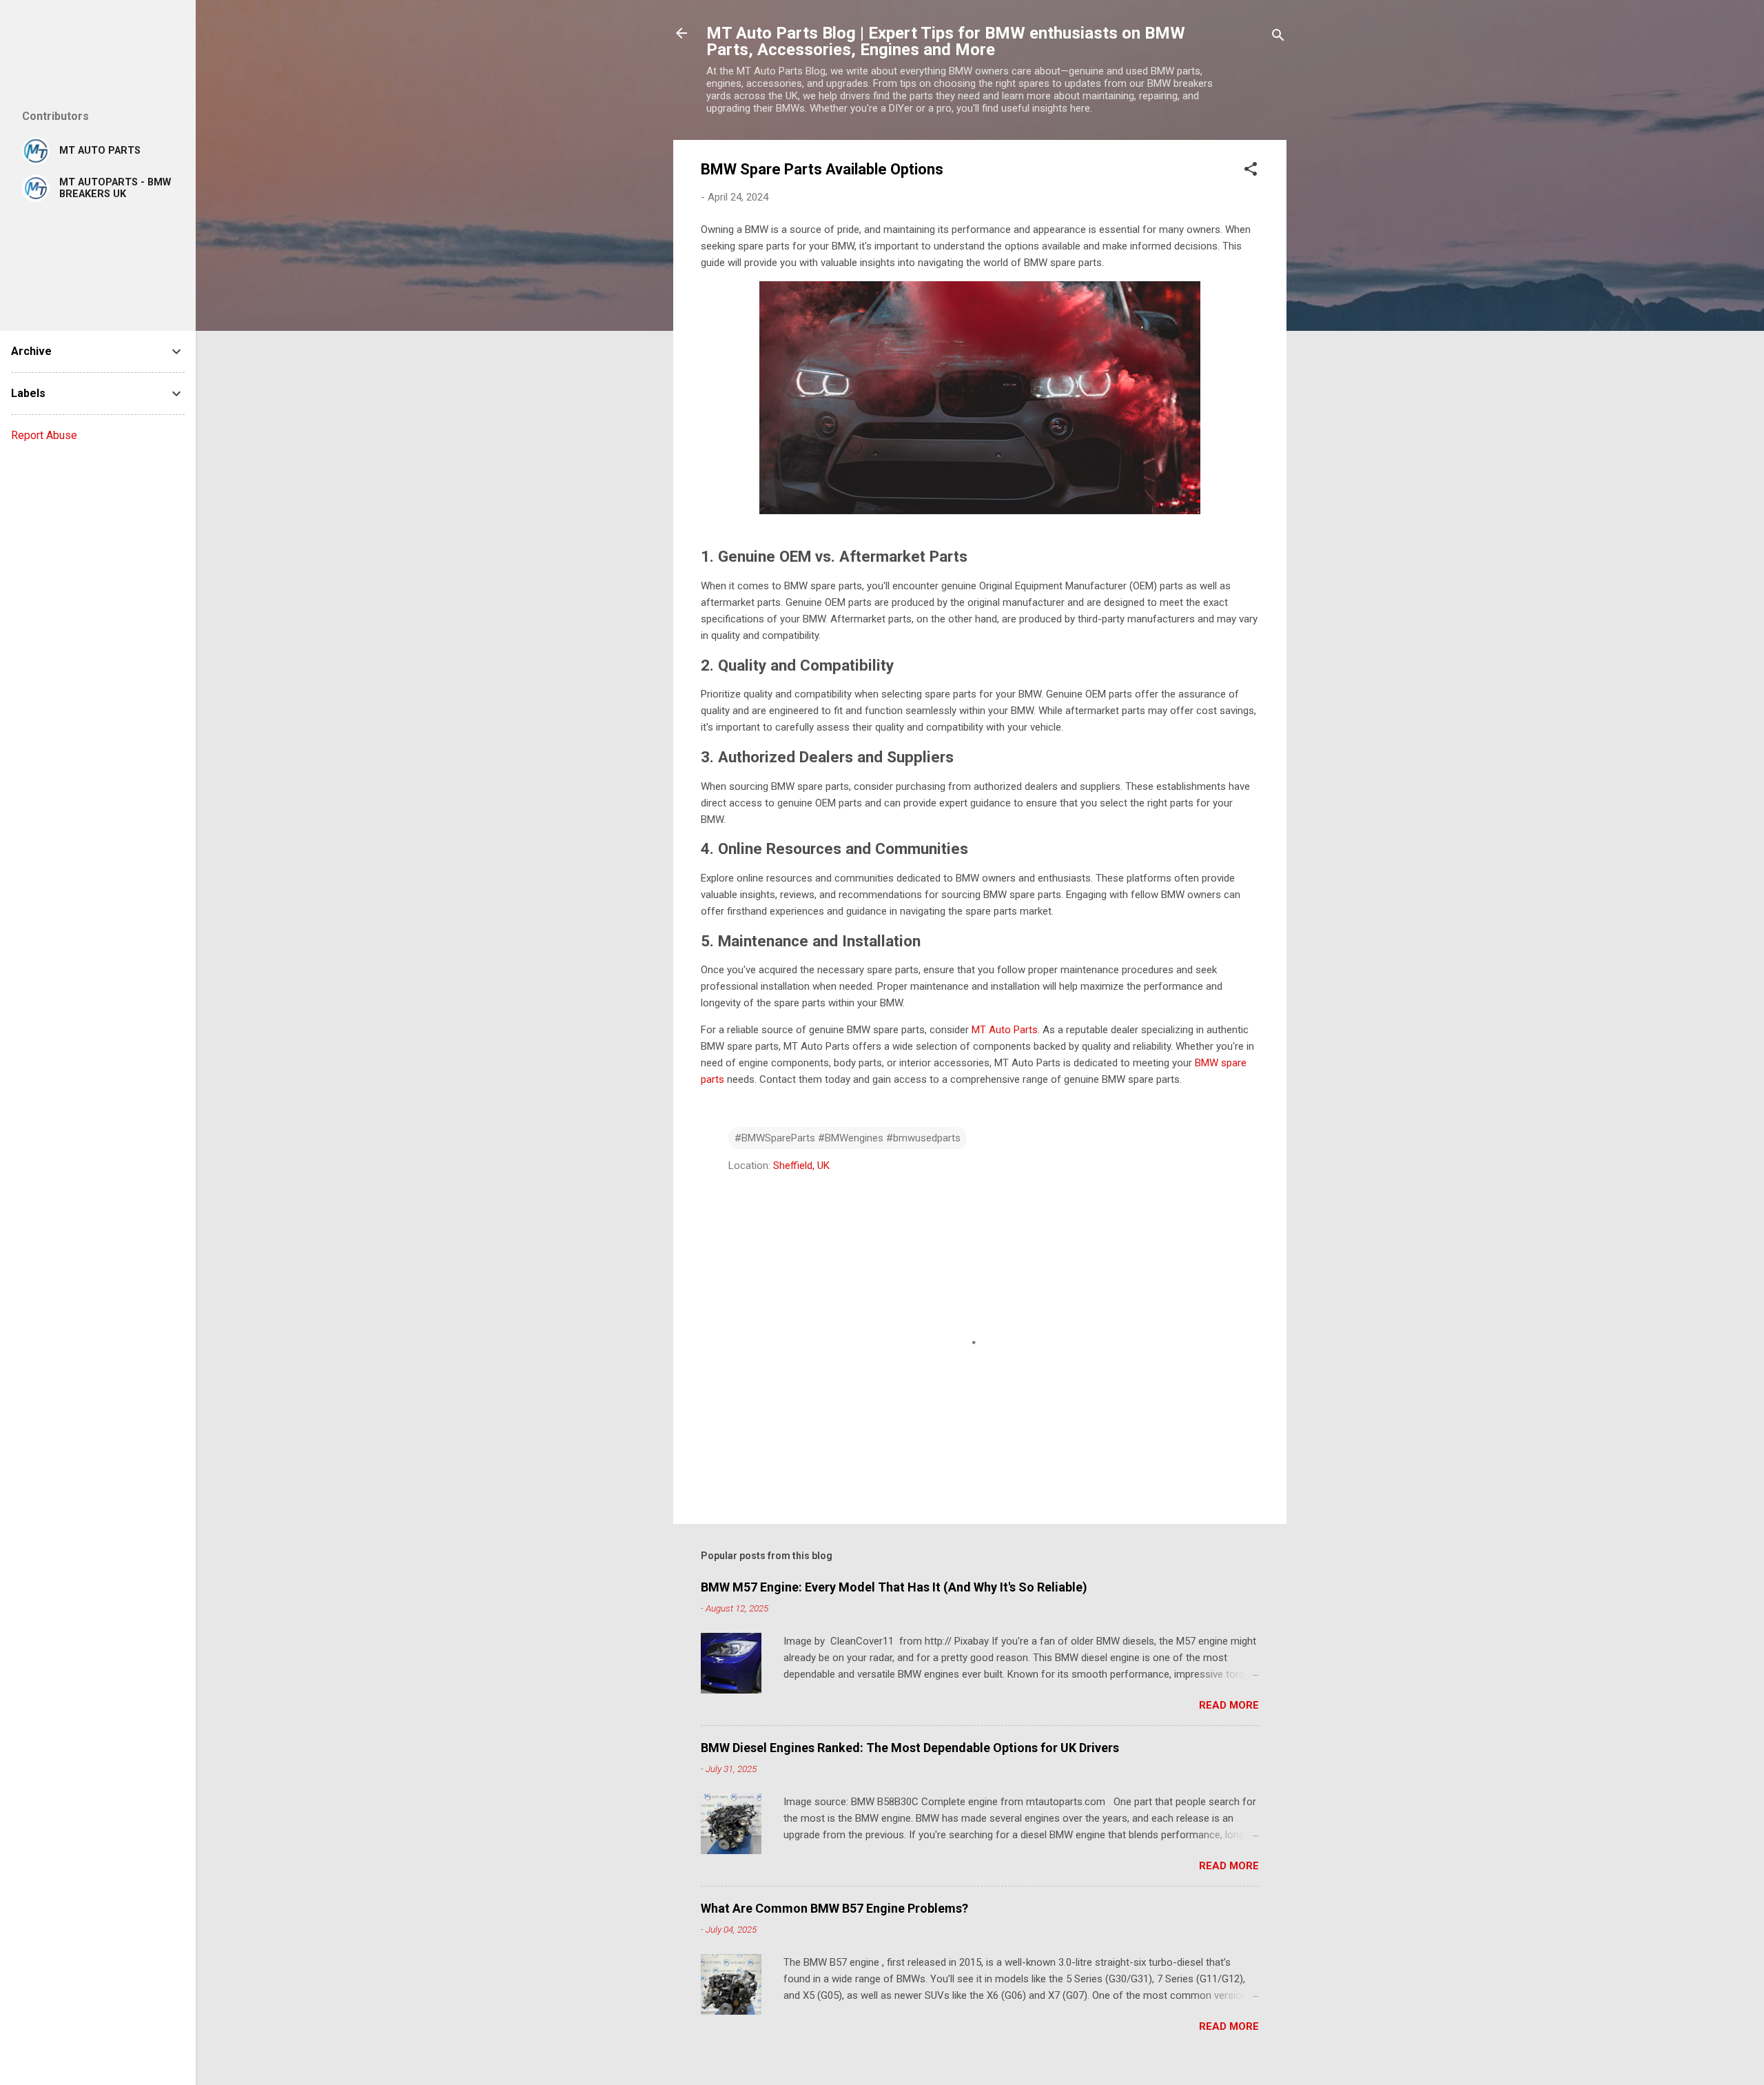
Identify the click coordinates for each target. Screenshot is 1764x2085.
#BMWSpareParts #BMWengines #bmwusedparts (848, 1138)
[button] (1251, 171)
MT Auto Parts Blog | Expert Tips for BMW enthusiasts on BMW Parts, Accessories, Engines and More (946, 41)
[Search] (1278, 38)
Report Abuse (44, 435)
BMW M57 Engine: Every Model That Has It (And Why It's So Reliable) (894, 1587)
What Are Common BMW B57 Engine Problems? (834, 1908)
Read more (1229, 1705)
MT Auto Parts (1005, 1030)
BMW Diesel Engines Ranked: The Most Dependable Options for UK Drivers (910, 1748)
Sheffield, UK (801, 1166)
